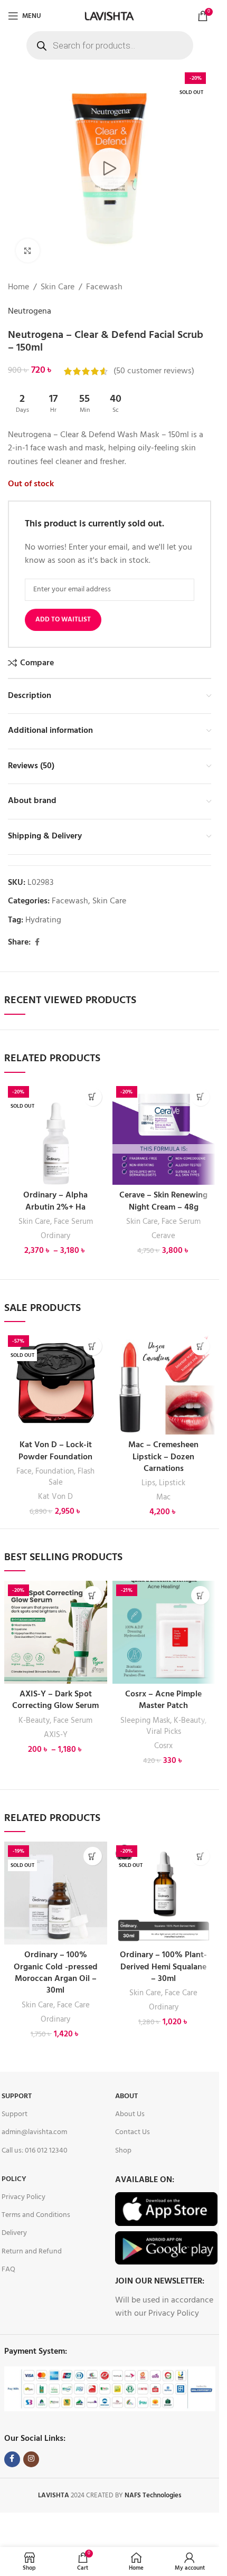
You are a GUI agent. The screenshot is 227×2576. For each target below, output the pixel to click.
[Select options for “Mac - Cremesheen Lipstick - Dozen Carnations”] (200, 1346)
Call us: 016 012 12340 (35, 2151)
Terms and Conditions (36, 2215)
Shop (123, 2151)
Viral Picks (164, 1732)
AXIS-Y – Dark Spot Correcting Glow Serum (55, 1700)
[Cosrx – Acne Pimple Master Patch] (164, 1632)
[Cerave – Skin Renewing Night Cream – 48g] (164, 1134)
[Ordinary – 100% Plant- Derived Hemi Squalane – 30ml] (164, 1893)
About (126, 2096)
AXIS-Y (56, 1735)
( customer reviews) (154, 371)
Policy (14, 2179)
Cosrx (163, 1746)
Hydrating (43, 920)
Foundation (55, 1471)
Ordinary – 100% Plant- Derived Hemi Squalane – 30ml (163, 1967)
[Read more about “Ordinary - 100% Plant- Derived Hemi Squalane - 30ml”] (200, 1856)
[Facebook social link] (37, 943)
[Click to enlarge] (28, 251)
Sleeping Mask (145, 1721)
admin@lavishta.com (34, 2132)
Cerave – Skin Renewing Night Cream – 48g (163, 1201)
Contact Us (133, 2132)
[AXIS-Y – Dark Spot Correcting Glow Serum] (56, 1632)
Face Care (73, 2005)
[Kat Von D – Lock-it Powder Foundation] (56, 1383)
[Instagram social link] (31, 2459)
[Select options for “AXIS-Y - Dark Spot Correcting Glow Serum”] (93, 1595)
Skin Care (58, 287)
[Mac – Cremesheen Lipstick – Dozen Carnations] (164, 1383)
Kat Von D (55, 1497)
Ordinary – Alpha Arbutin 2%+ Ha (55, 1201)
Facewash (104, 287)
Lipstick (172, 1483)
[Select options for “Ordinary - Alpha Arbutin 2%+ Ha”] (93, 1097)
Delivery (14, 2233)
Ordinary (55, 1236)
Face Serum (73, 1222)
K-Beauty (34, 1721)
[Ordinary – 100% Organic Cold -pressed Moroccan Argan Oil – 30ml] (56, 1893)
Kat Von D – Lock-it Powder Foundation (55, 1451)
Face (24, 1471)
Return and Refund (32, 2252)
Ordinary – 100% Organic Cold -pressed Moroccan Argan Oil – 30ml (56, 1973)
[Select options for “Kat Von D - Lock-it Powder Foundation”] (93, 1346)
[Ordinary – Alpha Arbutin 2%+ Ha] (56, 1134)
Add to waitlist (63, 620)
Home (18, 287)
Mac (163, 1497)
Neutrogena (30, 312)
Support (17, 2096)
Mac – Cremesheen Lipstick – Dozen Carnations (163, 1457)
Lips (148, 1483)
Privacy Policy (23, 2197)
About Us (130, 2114)
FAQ (8, 2270)
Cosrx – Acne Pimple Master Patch (163, 1700)
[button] (200, 1097)
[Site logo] (109, 16)
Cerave (163, 1236)
